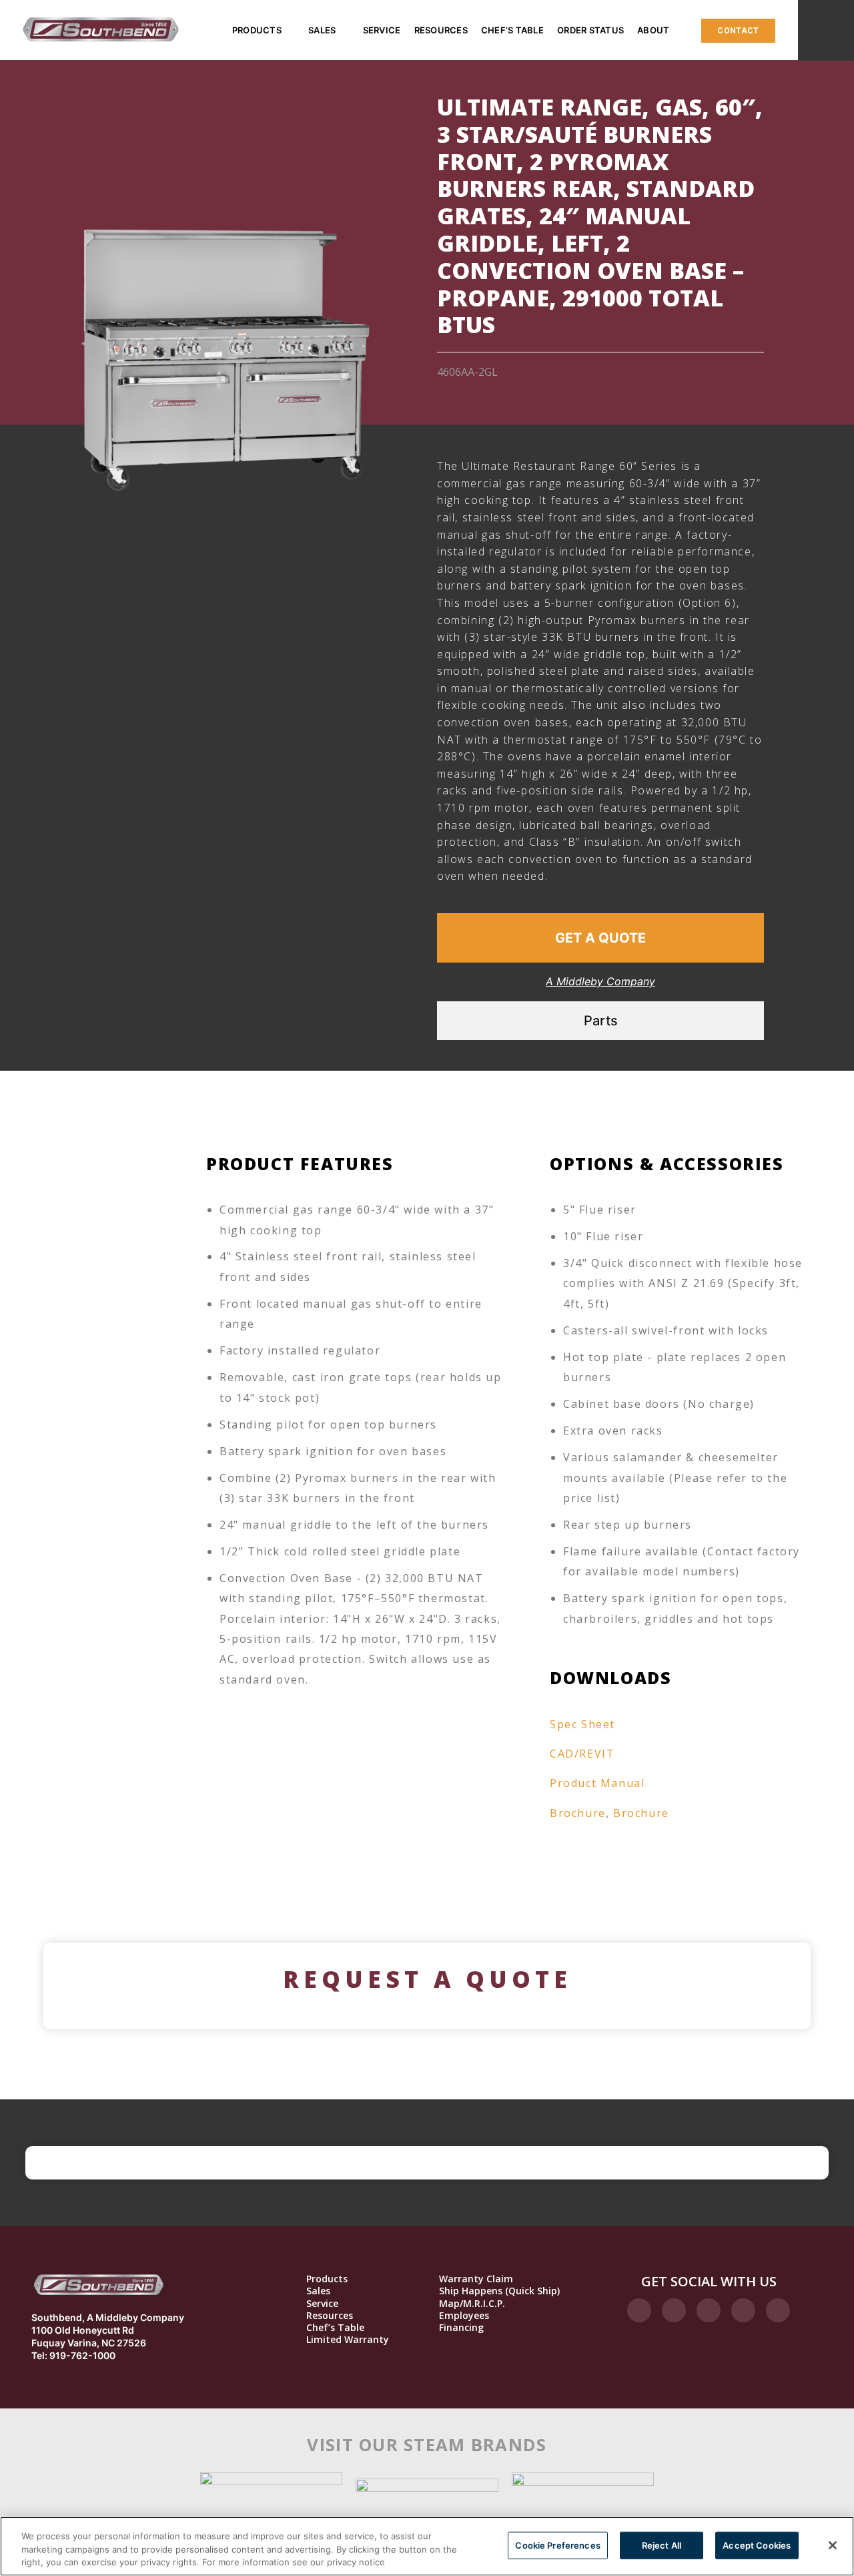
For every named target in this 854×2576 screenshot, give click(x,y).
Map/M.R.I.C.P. (472, 2304)
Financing (461, 2328)
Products (257, 30)
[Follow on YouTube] (778, 2310)
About (653, 30)
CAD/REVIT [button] (582, 1754)
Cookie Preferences (557, 2545)
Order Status (590, 30)
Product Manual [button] (597, 1783)
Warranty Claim (476, 2279)
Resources (441, 30)
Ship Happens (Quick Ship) (499, 2291)
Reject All (662, 2545)
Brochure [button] (578, 1813)
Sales (322, 30)
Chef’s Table (512, 30)
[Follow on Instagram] (674, 2310)
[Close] (833, 2545)
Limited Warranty (348, 2340)
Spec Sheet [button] (582, 1724)
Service (382, 30)
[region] (427, 2546)
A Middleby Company (600, 981)
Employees (464, 2316)
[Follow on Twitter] (709, 2310)
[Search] (826, 30)
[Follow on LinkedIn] (743, 2310)
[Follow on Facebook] (639, 2310)
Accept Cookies (757, 2545)
